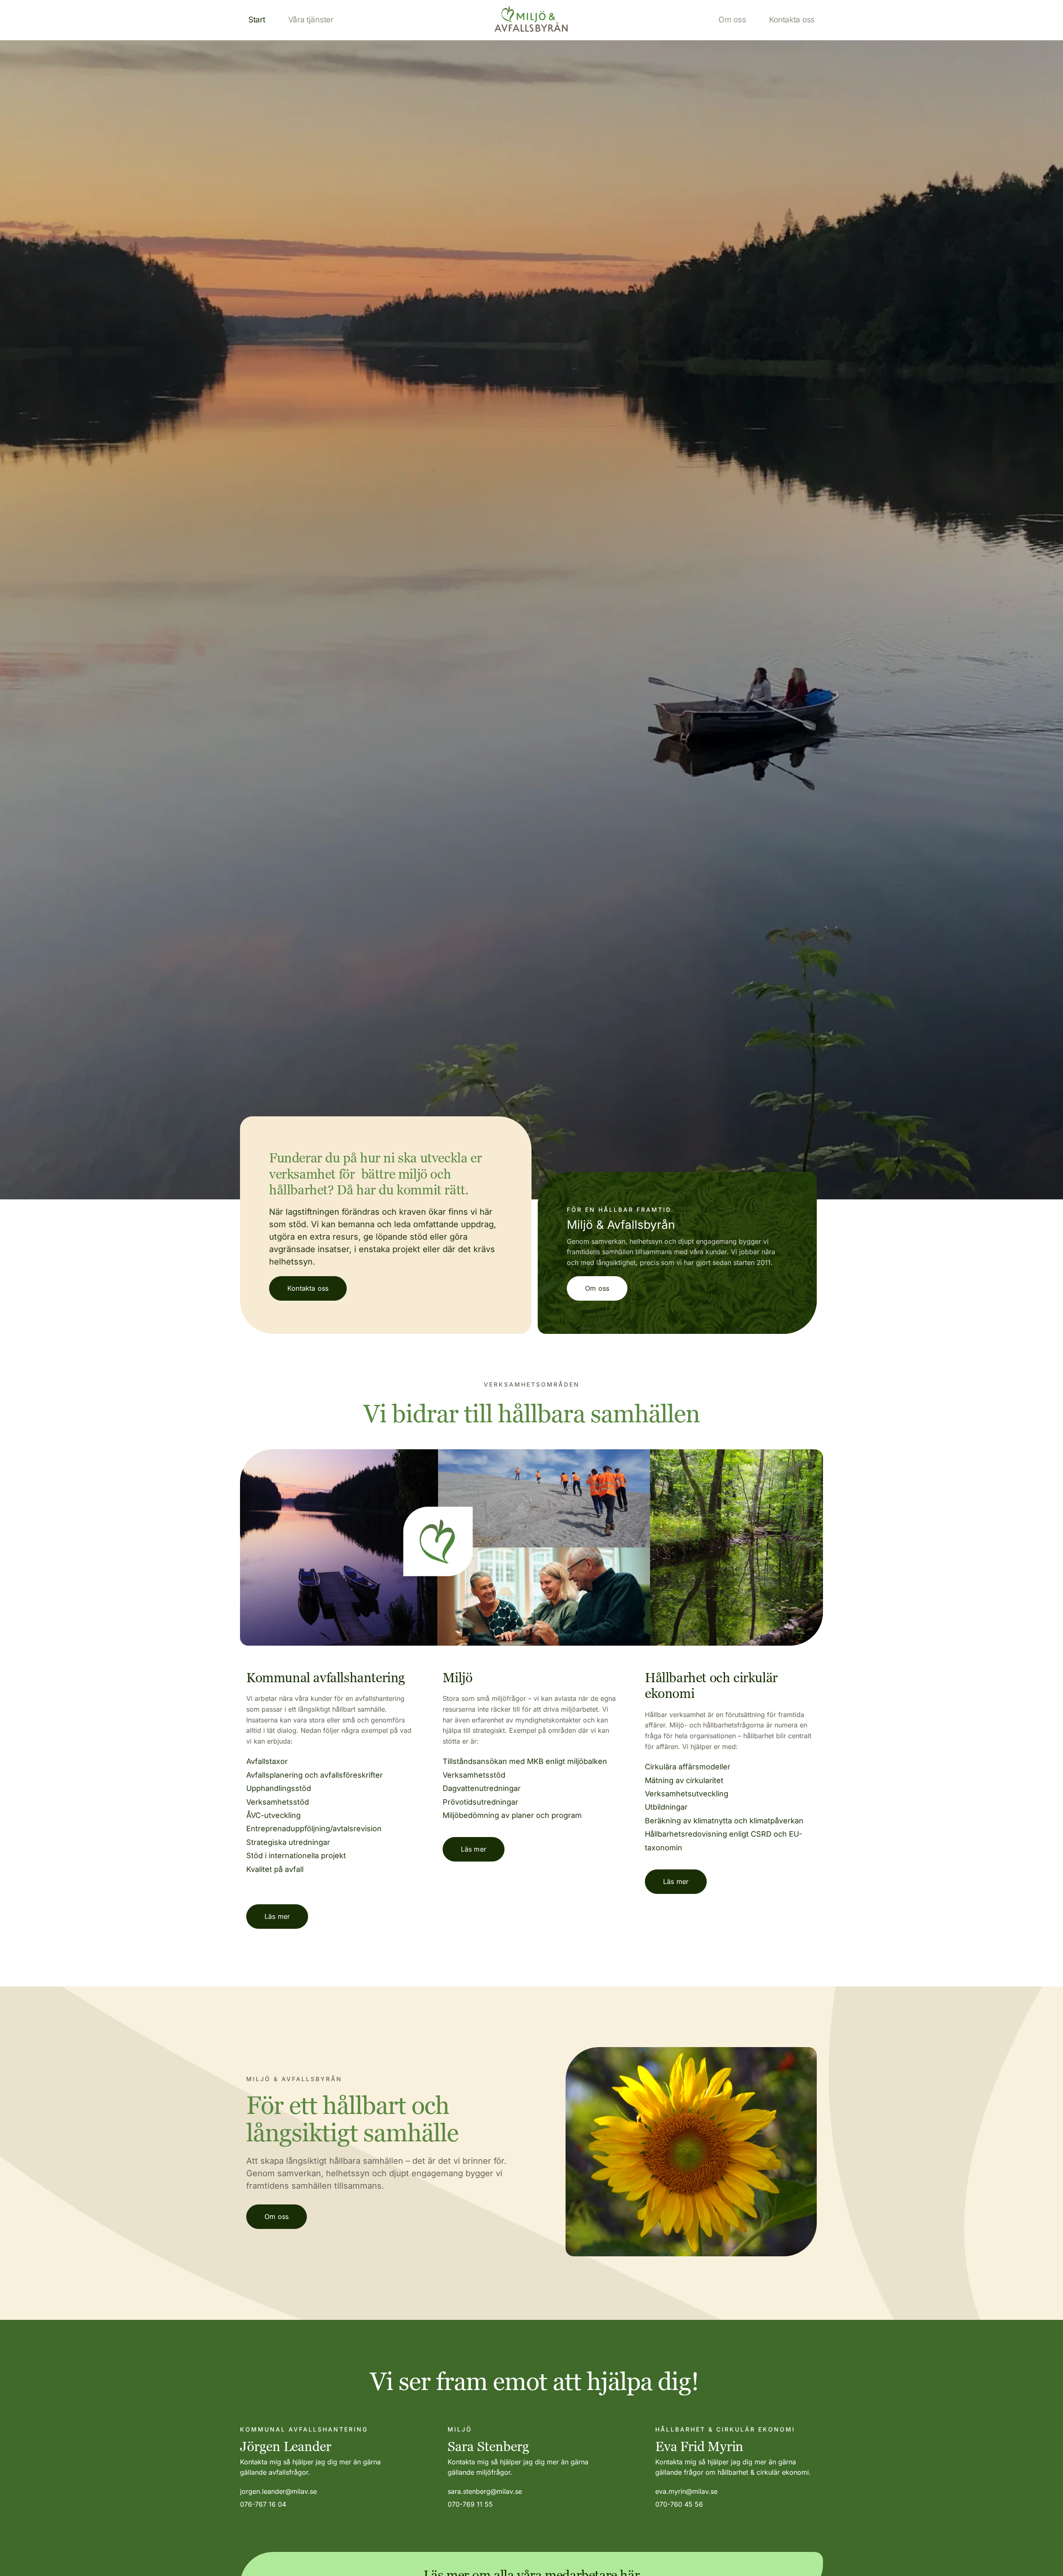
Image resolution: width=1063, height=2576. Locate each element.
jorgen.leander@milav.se (278, 2491)
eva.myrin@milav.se (686, 2491)
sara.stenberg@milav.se (485, 2491)
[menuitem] (257, 20)
